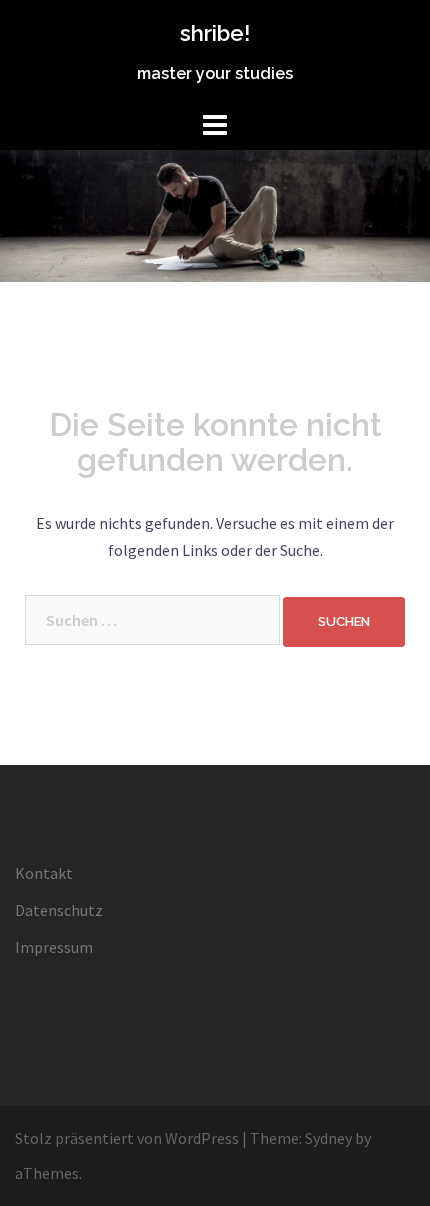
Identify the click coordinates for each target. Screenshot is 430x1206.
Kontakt (44, 873)
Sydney (328, 1138)
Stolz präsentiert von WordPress (127, 1138)
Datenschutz (59, 910)
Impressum (54, 947)
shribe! (215, 33)
